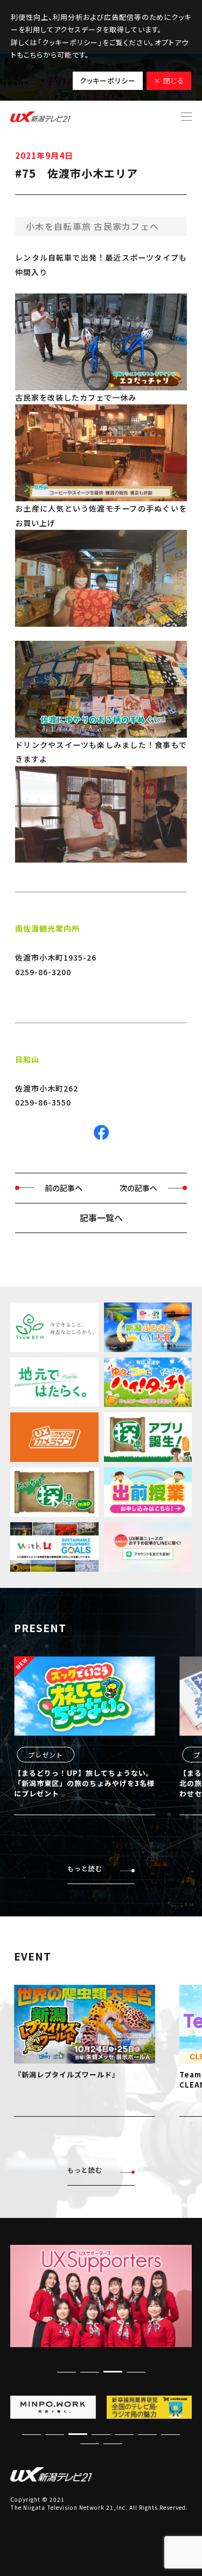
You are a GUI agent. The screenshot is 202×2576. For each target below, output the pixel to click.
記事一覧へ (101, 1217)
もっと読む (85, 1868)
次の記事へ (138, 1188)
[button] (136, 2372)
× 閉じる (169, 80)
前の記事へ (64, 1188)
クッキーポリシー (108, 80)
